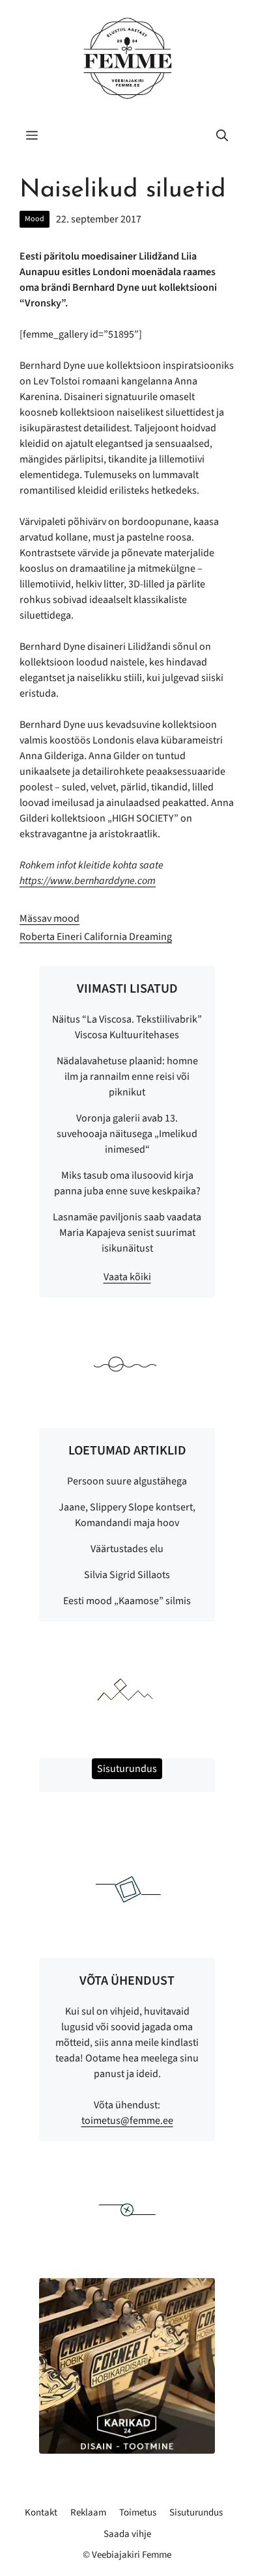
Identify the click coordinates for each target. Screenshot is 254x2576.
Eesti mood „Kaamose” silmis (127, 1601)
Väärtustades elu (127, 1549)
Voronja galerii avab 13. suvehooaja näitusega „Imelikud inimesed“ (127, 1134)
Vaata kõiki (127, 1277)
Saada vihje (127, 2534)
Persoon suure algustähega (127, 1481)
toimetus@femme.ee (127, 2121)
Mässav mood (49, 919)
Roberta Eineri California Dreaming (96, 937)
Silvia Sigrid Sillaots (127, 1575)
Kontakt (41, 2513)
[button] (222, 137)
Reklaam (88, 2513)
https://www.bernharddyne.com (88, 881)
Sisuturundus (196, 2513)
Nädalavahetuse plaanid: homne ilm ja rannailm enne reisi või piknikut (127, 1077)
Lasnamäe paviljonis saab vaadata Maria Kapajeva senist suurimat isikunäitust (127, 1233)
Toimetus (138, 2513)
